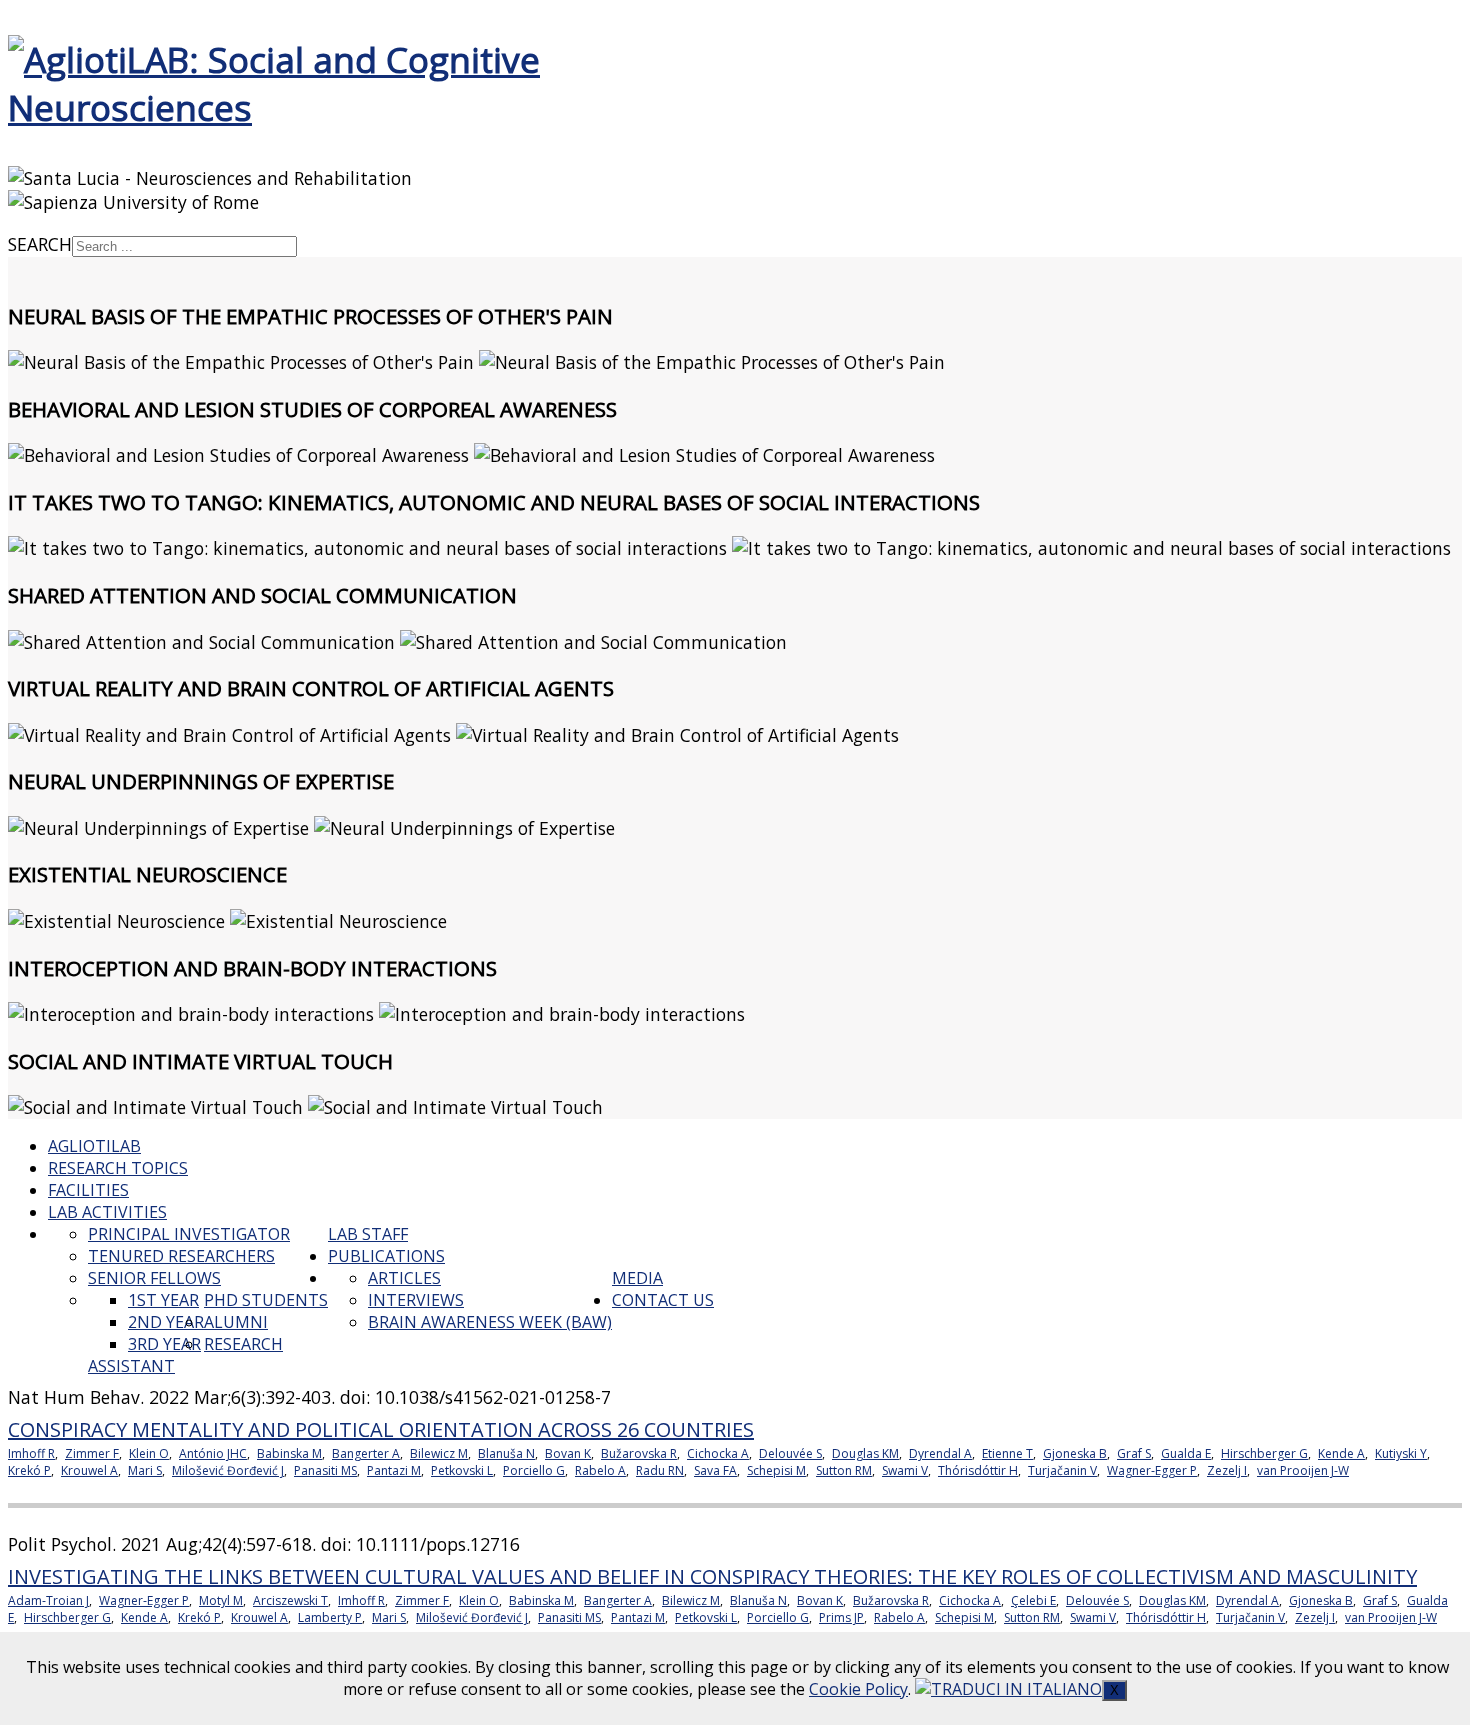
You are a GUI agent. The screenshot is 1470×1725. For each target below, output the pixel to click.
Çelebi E (1033, 1600)
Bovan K (568, 1453)
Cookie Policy (858, 1689)
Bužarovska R (639, 1453)
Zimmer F (92, 1453)
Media (637, 1278)
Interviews (416, 1300)
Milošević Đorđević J (228, 1470)
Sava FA (715, 1470)
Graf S (1134, 1453)
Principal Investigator (189, 1234)
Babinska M (289, 1453)
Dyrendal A (940, 1453)
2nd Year (166, 1322)
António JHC (213, 1453)
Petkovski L (462, 1470)
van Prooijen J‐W (1303, 1470)
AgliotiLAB (94, 1146)
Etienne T (1007, 1453)
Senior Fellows (154, 1278)
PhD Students (266, 1300)
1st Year (163, 1300)
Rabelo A (600, 1470)
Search (40, 244)
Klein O (149, 1453)
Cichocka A (718, 1453)
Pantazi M (394, 1470)
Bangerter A (366, 1453)
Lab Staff (368, 1234)
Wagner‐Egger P (1152, 1470)
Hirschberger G (1264, 1453)
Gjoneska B (1075, 1453)
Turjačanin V (1062, 1470)
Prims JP (841, 1617)
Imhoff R (31, 1453)
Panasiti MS (325, 1470)
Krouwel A (89, 1470)
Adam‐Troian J (48, 1600)
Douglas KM (865, 1453)
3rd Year (164, 1344)
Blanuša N (506, 1453)
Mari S (145, 1470)
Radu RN (660, 1470)
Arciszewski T (290, 1600)
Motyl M (221, 1600)
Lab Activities (107, 1212)
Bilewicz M (439, 1453)
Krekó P (29, 1470)
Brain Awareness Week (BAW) (490, 1322)
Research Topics (118, 1168)
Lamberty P (330, 1617)
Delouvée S (790, 1453)
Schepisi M (776, 1470)
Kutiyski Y (1401, 1453)
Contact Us (663, 1300)
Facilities (88, 1190)
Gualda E (1186, 1453)
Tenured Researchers (181, 1256)
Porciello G (534, 1470)
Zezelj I (1227, 1470)
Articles (404, 1278)
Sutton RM (844, 1470)
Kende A (1341, 1453)
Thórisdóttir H (978, 1470)
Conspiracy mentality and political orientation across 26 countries (381, 1429)
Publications (386, 1256)
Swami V (905, 1470)
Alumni (236, 1322)
